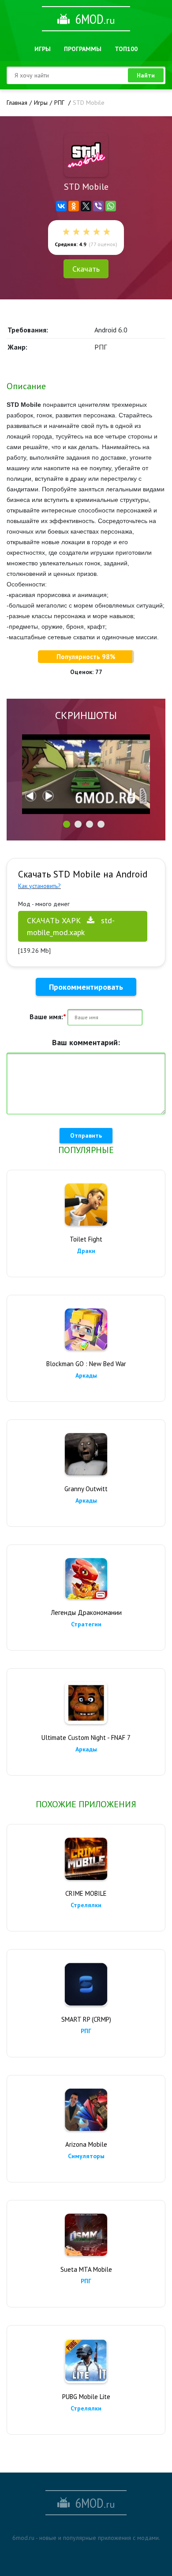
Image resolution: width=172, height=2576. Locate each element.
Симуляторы (86, 2156)
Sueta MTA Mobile (86, 2269)
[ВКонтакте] (61, 206)
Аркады (86, 1375)
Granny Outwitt (86, 1489)
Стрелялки (86, 1905)
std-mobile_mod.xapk (71, 926)
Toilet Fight (86, 1239)
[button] (67, 824)
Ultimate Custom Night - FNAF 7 (86, 1738)
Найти (146, 75)
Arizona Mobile (86, 2144)
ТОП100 (126, 49)
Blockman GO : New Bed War (86, 1364)
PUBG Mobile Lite (86, 2397)
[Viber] (98, 206)
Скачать (86, 269)
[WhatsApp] (111, 206)
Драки (86, 1251)
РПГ (86, 2031)
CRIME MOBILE (86, 1893)
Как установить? (39, 886)
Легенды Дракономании (86, 1612)
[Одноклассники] (74, 206)
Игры (43, 49)
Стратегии (86, 1624)
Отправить (86, 1135)
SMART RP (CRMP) (86, 2019)
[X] (86, 206)
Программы (83, 49)
